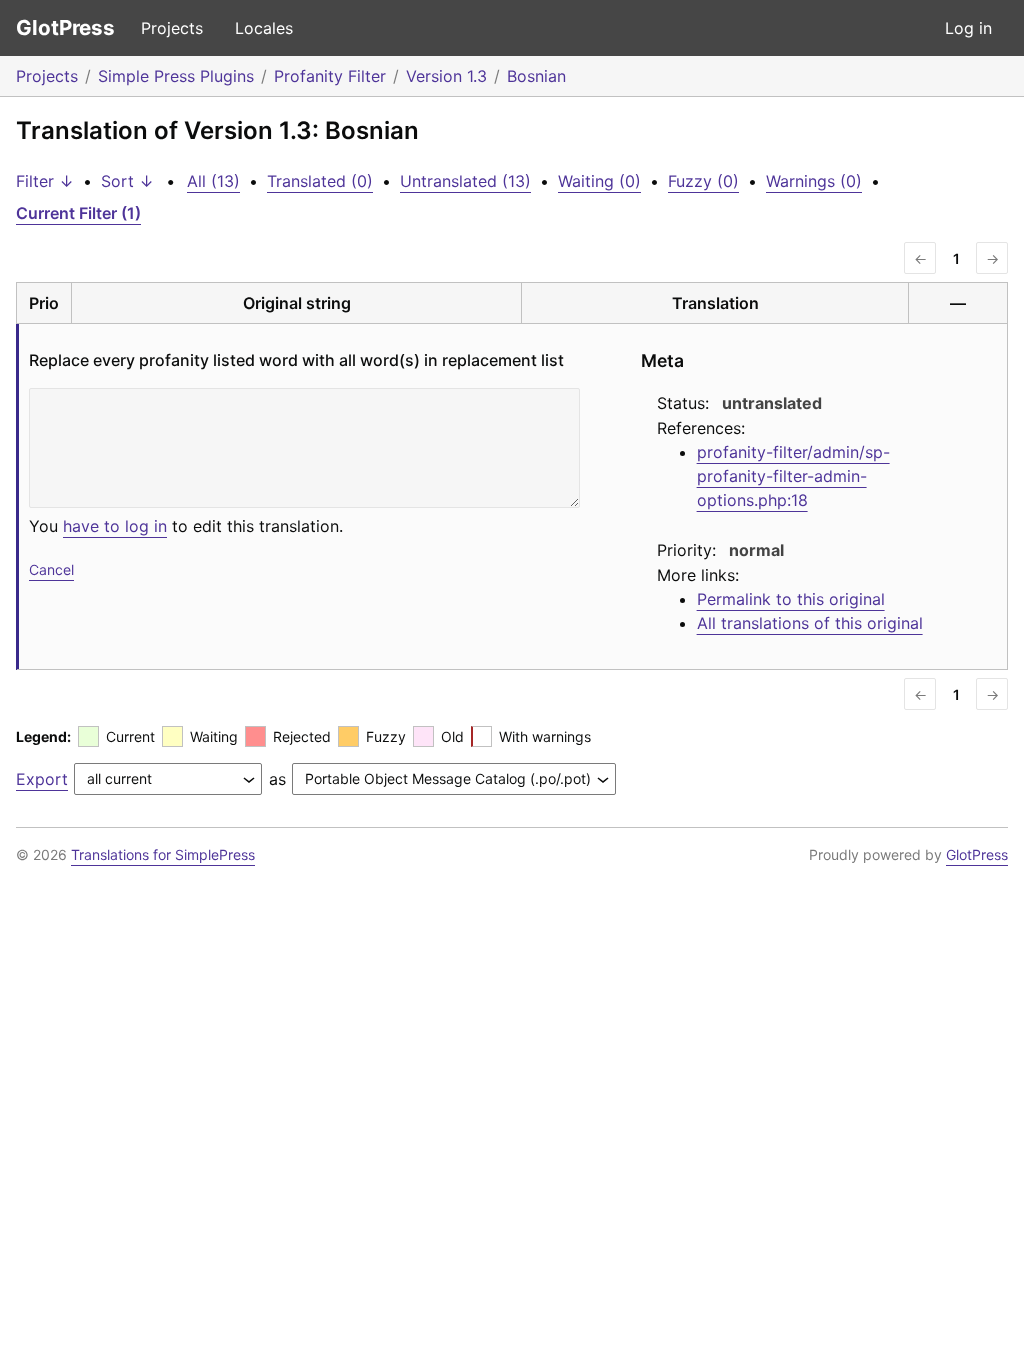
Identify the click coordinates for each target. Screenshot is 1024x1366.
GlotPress (65, 27)
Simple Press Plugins (176, 76)
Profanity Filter (330, 76)
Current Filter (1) (78, 213)
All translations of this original (810, 623)
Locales (264, 28)
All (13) (213, 181)
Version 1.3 (446, 76)
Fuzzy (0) (703, 181)
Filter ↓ (45, 181)
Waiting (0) (599, 181)
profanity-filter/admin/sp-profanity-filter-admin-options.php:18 (793, 476)
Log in (968, 28)
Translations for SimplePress (163, 854)
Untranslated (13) (465, 181)
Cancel (51, 569)
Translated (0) (320, 181)
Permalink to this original (791, 599)
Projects (172, 28)
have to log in (115, 526)
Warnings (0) (814, 181)
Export (42, 779)
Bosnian (536, 76)
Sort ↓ (127, 181)
